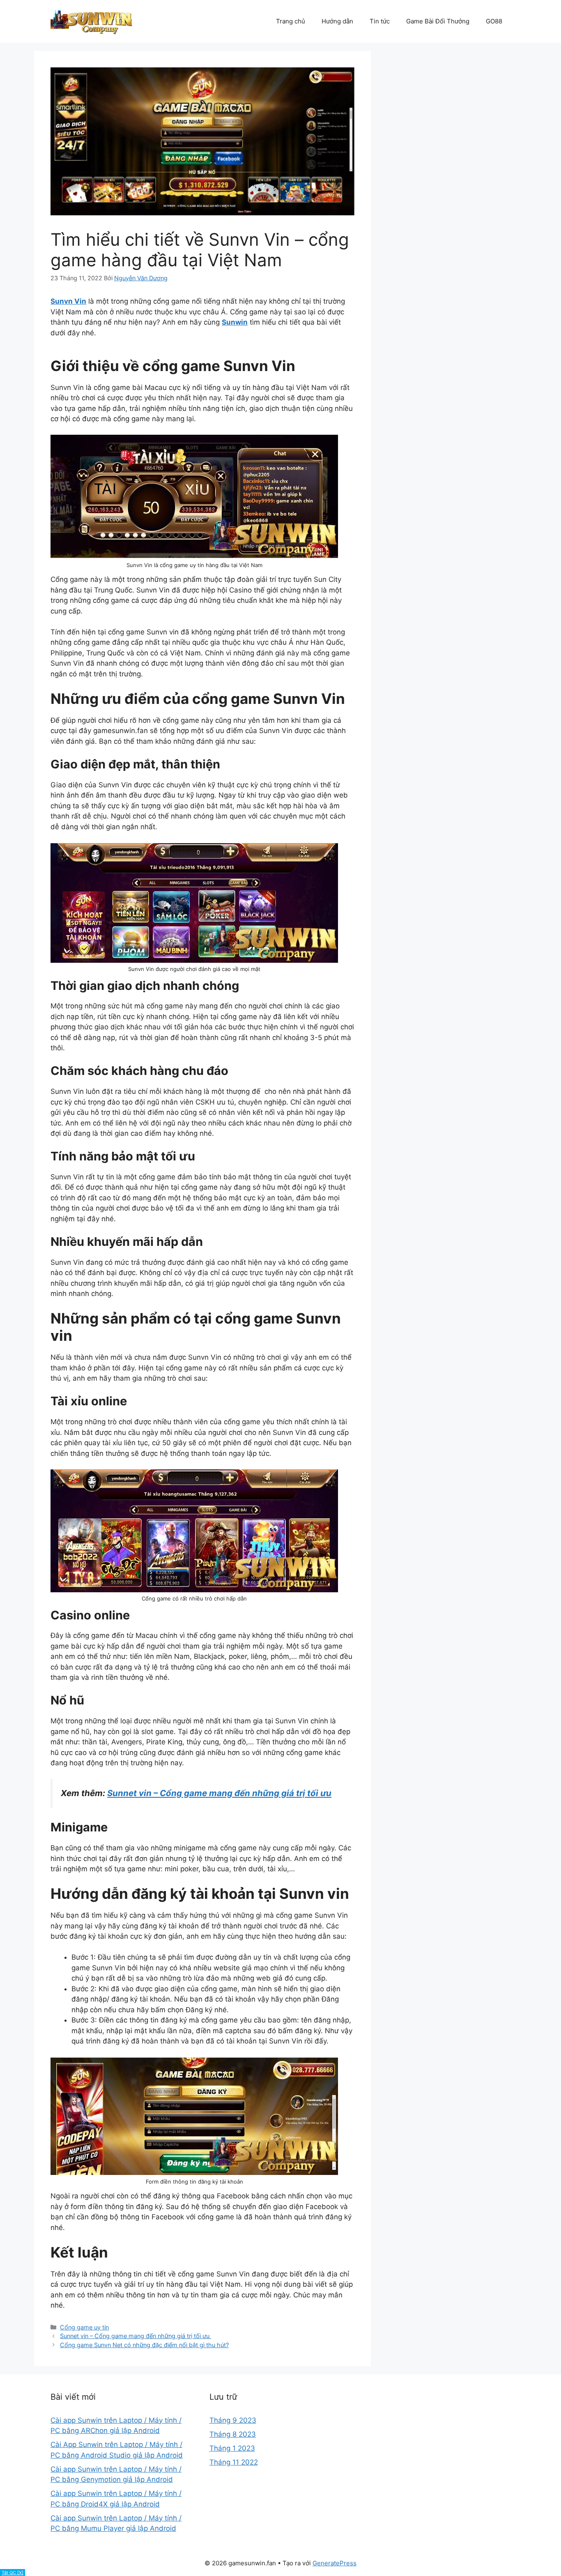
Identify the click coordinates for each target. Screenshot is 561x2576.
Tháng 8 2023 (233, 2434)
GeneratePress (335, 2563)
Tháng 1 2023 (232, 2448)
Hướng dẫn (337, 21)
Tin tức (380, 21)
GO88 (494, 21)
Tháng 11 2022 (234, 2462)
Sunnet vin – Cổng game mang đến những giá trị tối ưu (136, 2336)
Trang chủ (291, 21)
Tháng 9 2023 (233, 2420)
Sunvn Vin (68, 301)
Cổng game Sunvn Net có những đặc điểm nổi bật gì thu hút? (144, 2345)
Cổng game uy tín (84, 2327)
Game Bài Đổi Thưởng (438, 21)
